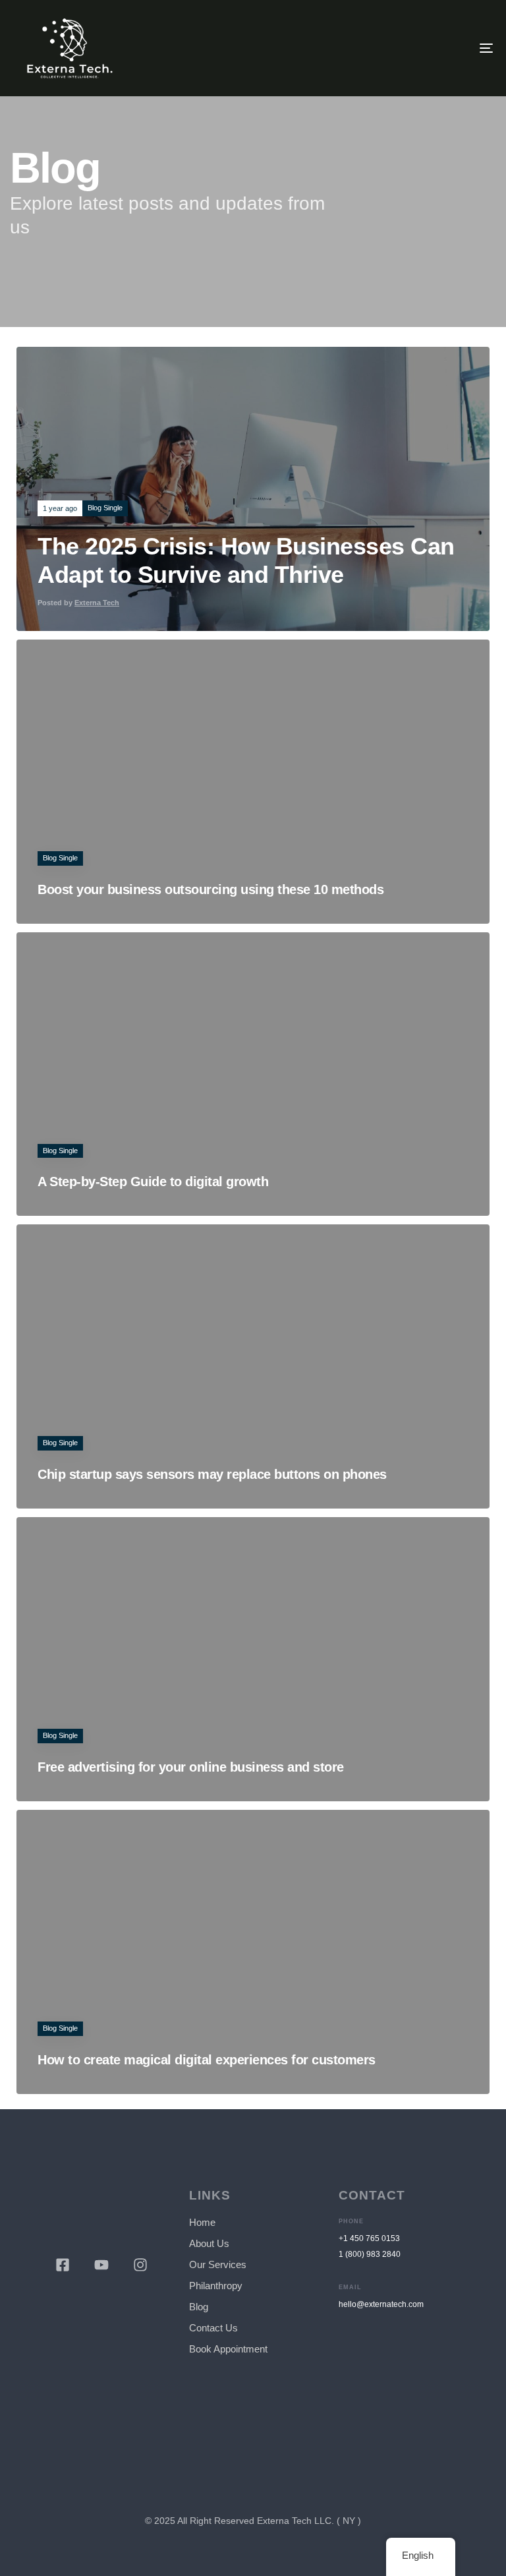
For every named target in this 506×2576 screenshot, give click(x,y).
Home (202, 2222)
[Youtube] (101, 2265)
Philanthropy (216, 2286)
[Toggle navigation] (413, 48)
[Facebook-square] (63, 2265)
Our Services (218, 2264)
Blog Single (105, 508)
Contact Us (213, 2328)
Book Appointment (228, 2349)
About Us (209, 2243)
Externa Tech (97, 603)
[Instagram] (140, 2265)
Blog (199, 2307)
